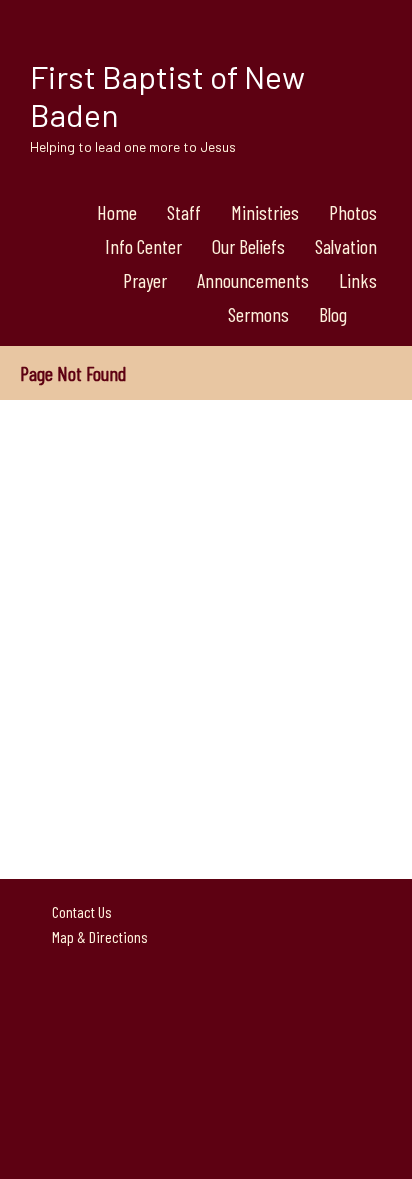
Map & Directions (97, 936)
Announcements (253, 280)
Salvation (346, 246)
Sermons (258, 314)
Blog (333, 314)
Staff (184, 212)
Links (358, 280)
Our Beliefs (248, 246)
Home (117, 212)
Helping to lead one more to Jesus (133, 146)
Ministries (265, 212)
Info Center (143, 246)
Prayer (145, 280)
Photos (353, 212)
